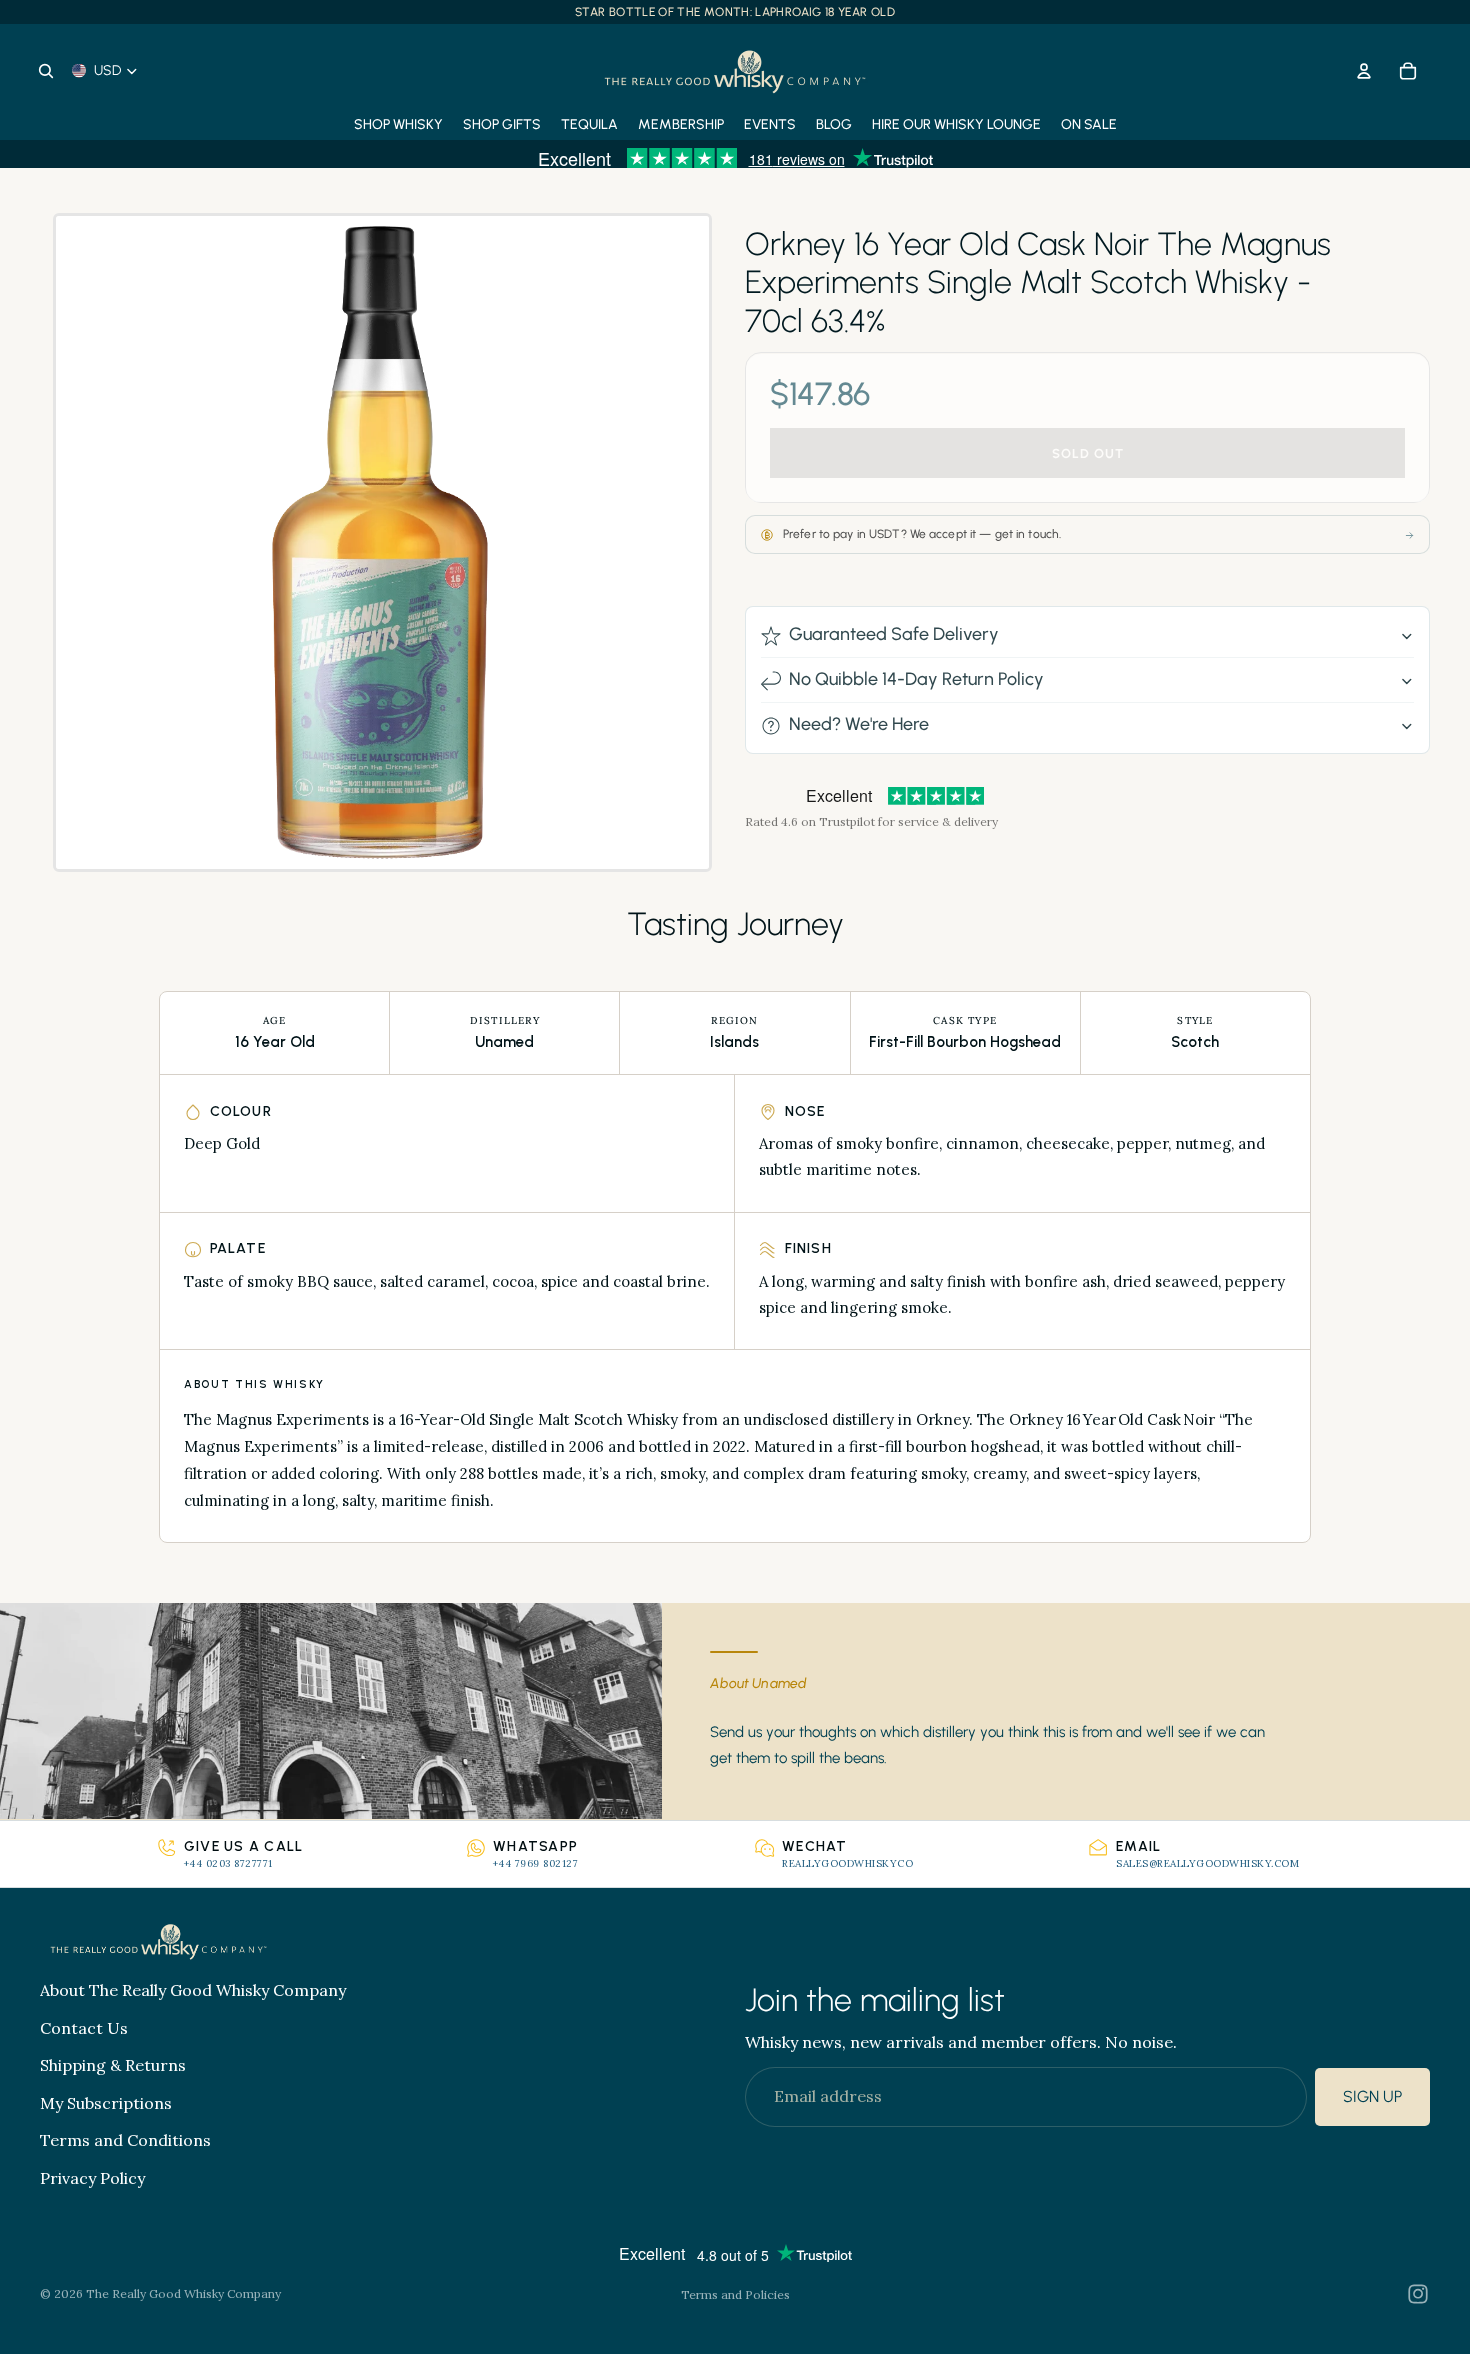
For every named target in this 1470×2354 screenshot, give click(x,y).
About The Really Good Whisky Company (193, 1990)
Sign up (1372, 2097)
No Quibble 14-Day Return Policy (916, 680)
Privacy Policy (92, 2178)
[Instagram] (1418, 2294)
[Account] (1364, 71)
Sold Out (1088, 453)
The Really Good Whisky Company (183, 2293)
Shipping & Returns (113, 2066)
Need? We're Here (859, 725)
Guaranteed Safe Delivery (894, 635)
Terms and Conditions (125, 2141)
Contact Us (84, 2028)
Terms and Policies (735, 2294)
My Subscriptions (106, 2103)
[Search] (46, 71)
